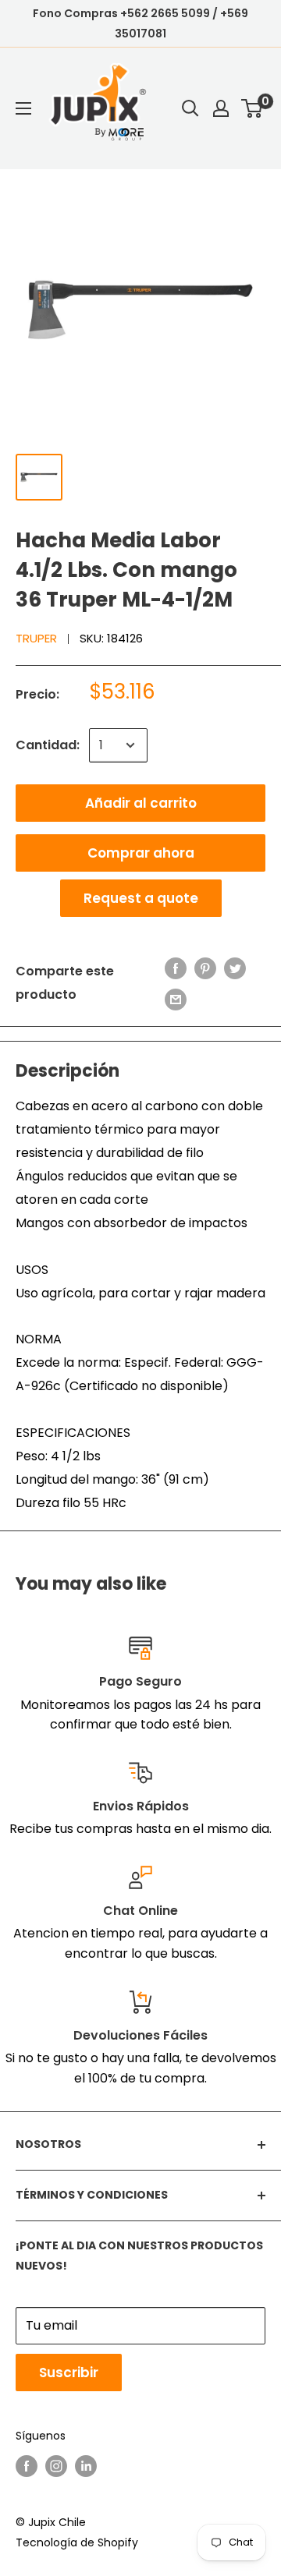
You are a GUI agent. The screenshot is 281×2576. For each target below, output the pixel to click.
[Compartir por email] (176, 999)
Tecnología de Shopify (77, 2542)
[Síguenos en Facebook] (27, 2465)
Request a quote (141, 898)
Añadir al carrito (141, 803)
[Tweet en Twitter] (235, 968)
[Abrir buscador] (190, 108)
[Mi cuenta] (221, 108)
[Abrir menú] (23, 108)
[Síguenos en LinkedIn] (86, 2465)
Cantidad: (48, 745)
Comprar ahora (141, 853)
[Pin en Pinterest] (205, 968)
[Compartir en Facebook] (176, 968)
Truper (36, 638)
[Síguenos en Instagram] (56, 2465)
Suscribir (69, 2373)
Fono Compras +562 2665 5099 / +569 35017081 (140, 23)
